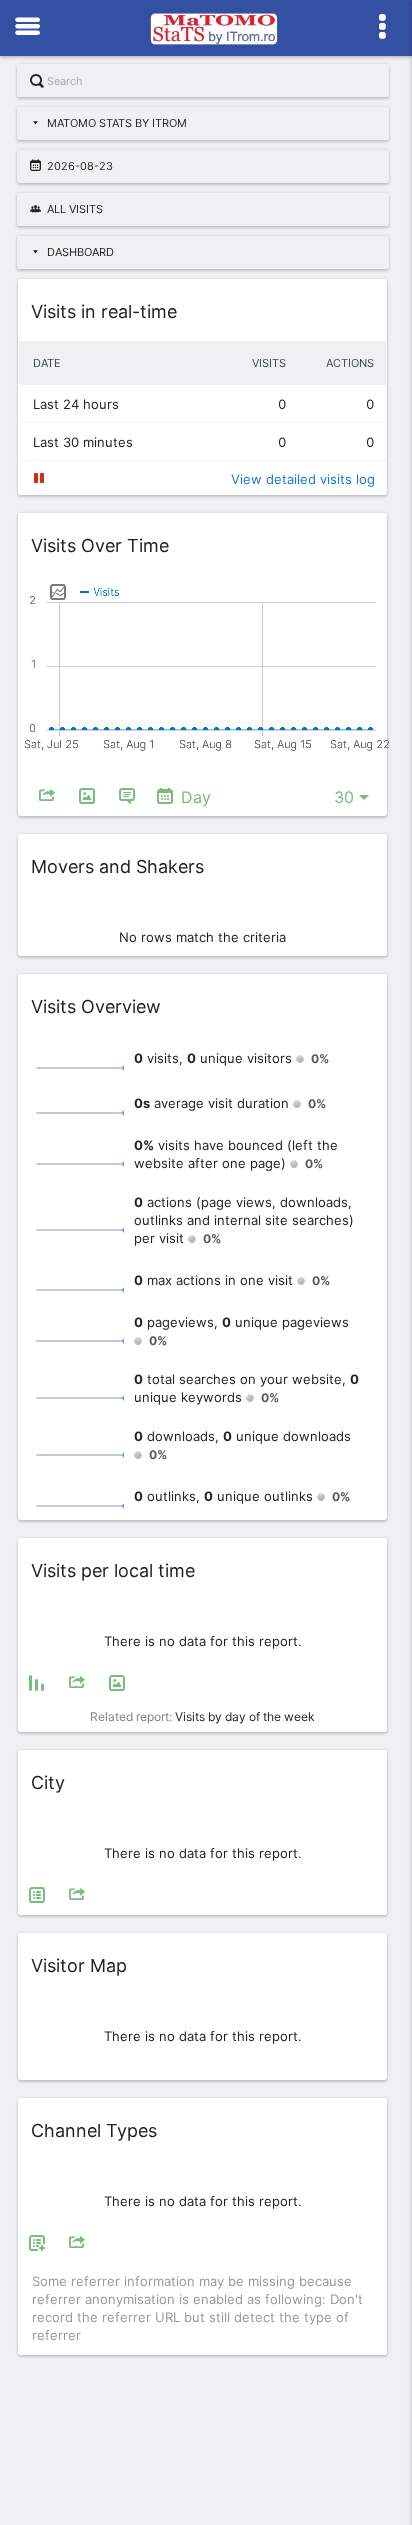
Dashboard (80, 252)
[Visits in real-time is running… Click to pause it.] (39, 477)
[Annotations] (127, 797)
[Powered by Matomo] (213, 34)
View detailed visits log (303, 479)
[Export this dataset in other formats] (47, 797)
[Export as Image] (87, 797)
